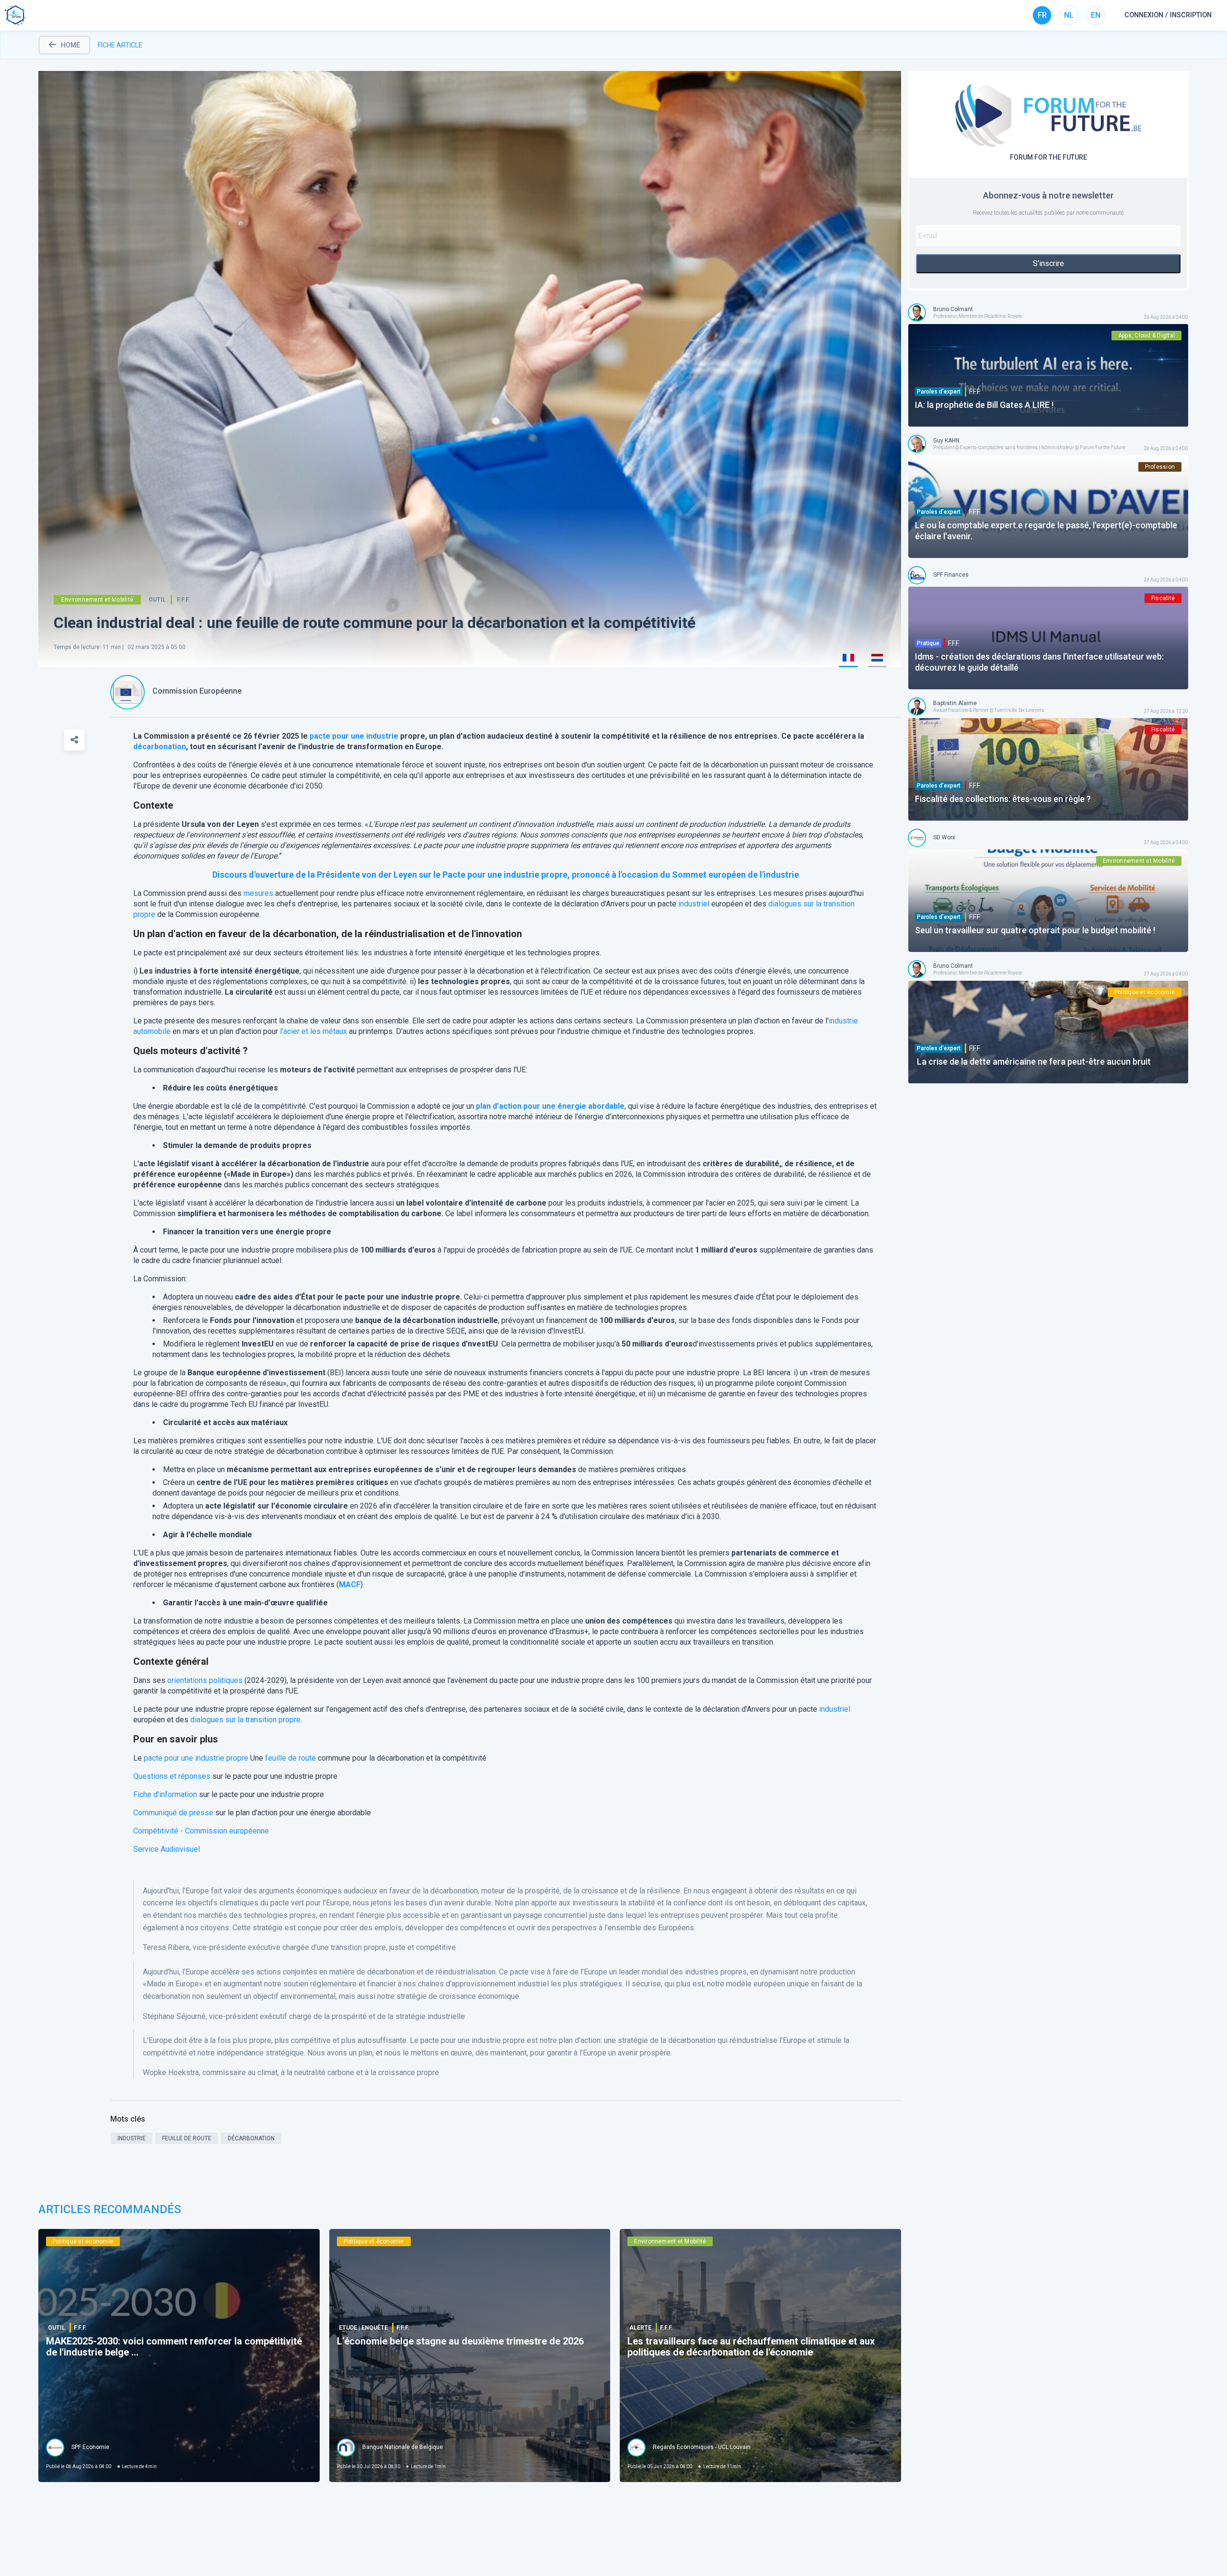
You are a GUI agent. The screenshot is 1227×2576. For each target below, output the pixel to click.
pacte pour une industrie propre (196, 1758)
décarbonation (160, 747)
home (70, 45)
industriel (694, 904)
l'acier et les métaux (313, 1031)
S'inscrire (1048, 263)
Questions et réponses (172, 1776)
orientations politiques (205, 1680)
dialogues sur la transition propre (245, 1720)
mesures (258, 893)
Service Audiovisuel (167, 1849)
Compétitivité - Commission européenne (201, 1831)
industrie (382, 736)
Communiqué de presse (173, 1813)
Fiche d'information (165, 1794)
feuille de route (290, 1758)
